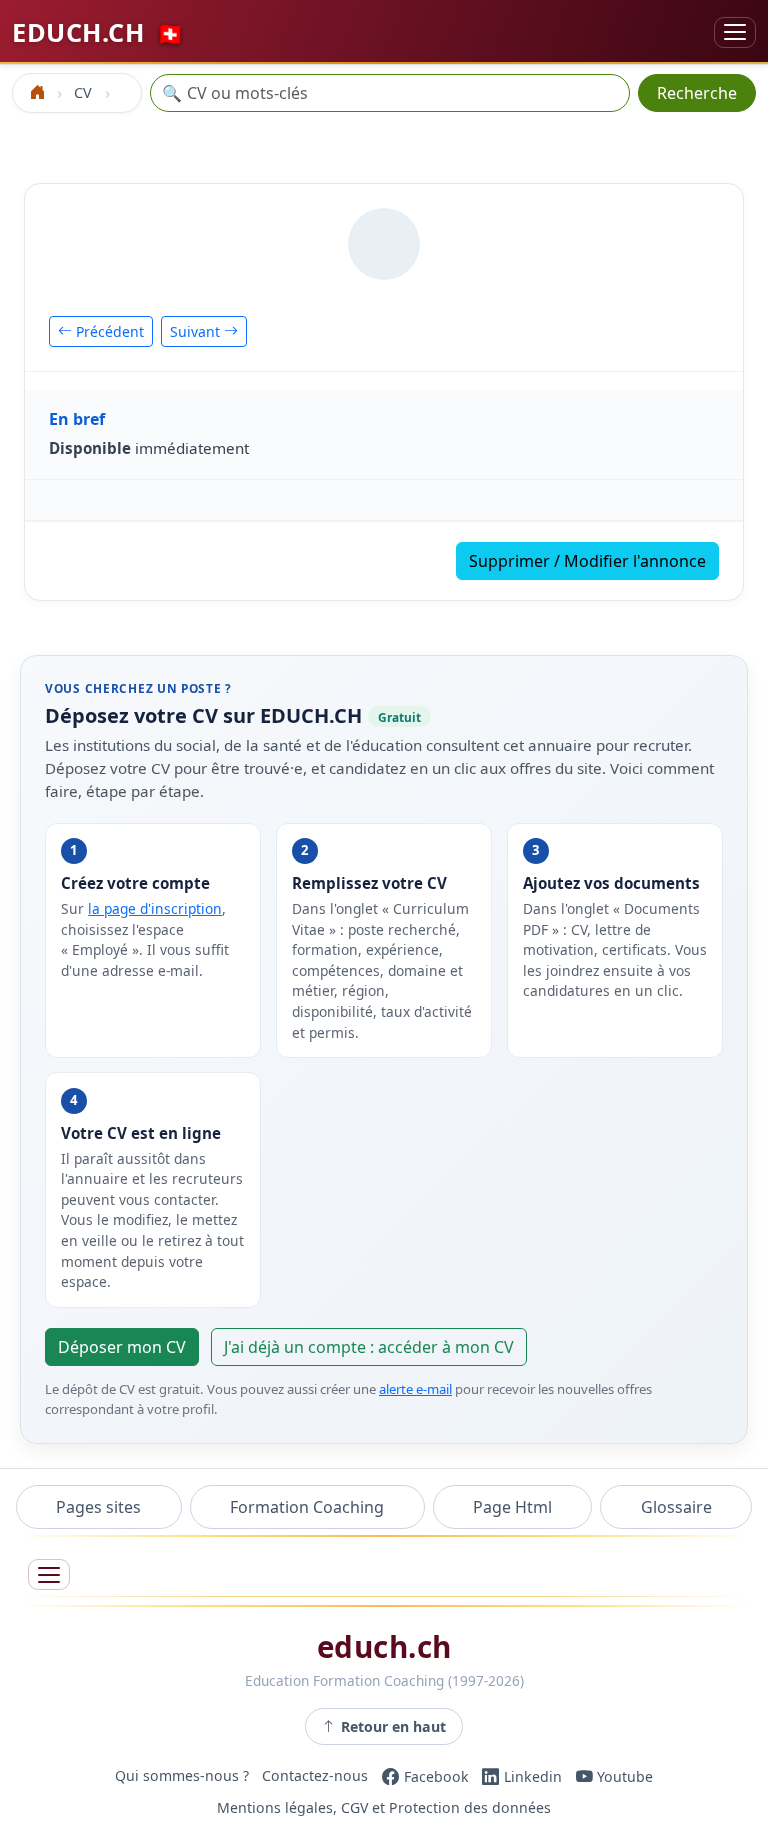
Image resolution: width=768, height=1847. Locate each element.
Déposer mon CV (122, 1347)
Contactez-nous (315, 1776)
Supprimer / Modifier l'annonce (587, 561)
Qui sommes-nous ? (182, 1776)
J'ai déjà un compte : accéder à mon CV (369, 1347)
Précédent (108, 331)
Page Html (512, 1507)
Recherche (697, 93)
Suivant (197, 331)
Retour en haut (393, 1726)
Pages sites (98, 1507)
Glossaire (676, 1507)
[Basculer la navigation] (735, 32)
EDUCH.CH (98, 32)
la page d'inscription (155, 908)
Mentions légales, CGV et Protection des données (384, 1808)
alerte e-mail (415, 1389)
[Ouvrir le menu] (49, 1574)
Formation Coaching (307, 1507)
